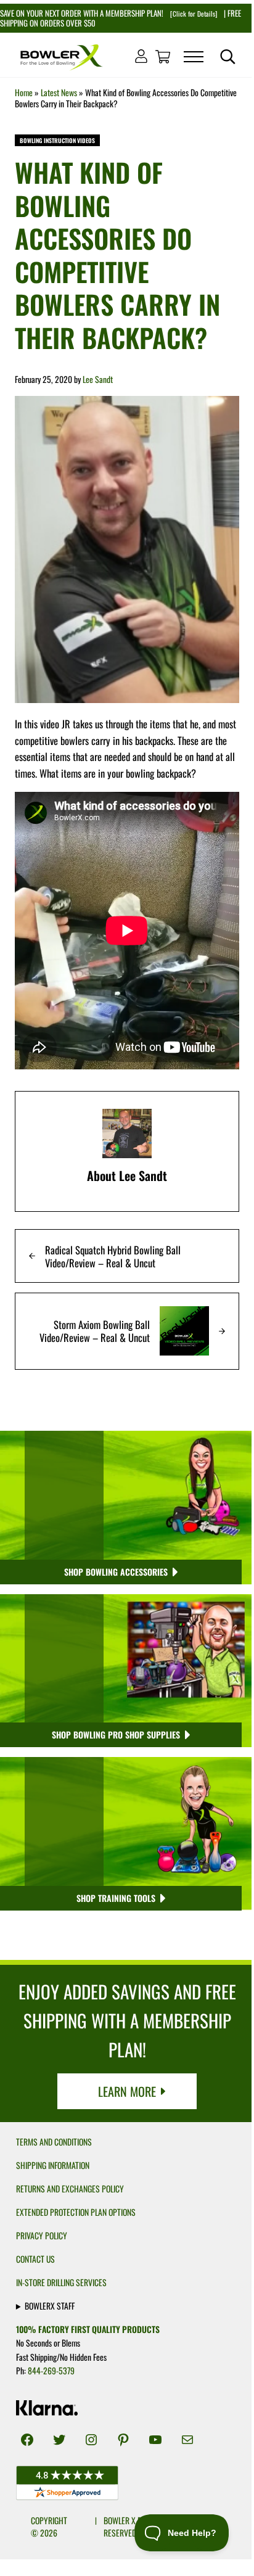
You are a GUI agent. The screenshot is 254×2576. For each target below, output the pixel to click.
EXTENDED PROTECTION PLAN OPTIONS (76, 2212)
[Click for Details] (193, 14)
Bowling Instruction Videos (57, 140)
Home (24, 93)
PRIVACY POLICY (42, 2236)
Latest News (59, 93)
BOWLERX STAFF (50, 2306)
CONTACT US (35, 2259)
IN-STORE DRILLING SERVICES (61, 2282)
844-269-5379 (51, 2371)
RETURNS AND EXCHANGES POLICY (70, 2189)
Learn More (127, 2091)
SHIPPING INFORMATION (53, 2165)
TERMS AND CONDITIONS (54, 2142)
